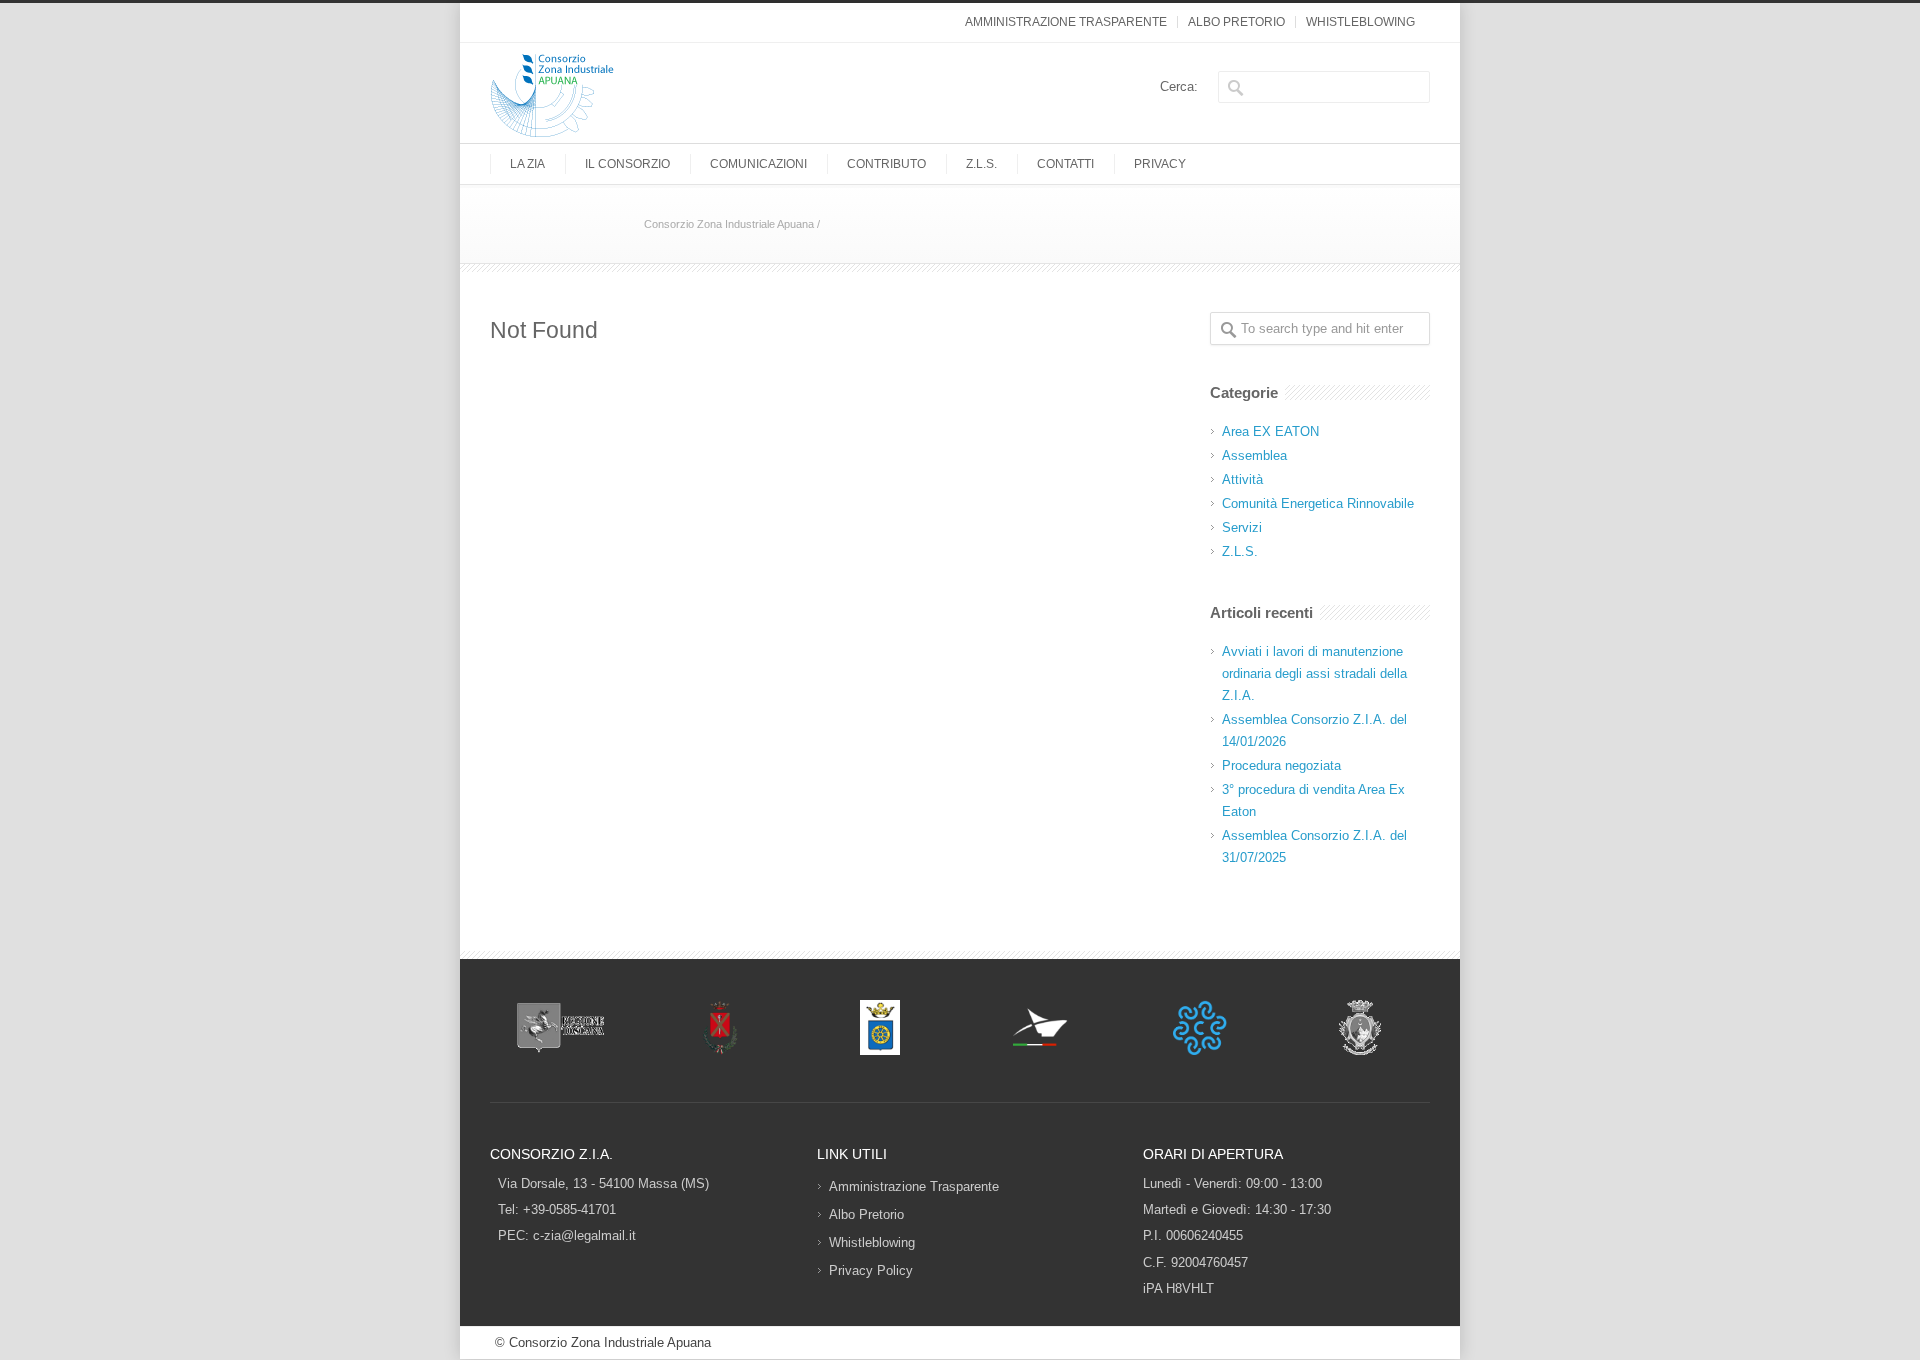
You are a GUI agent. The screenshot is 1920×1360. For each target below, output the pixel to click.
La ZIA (527, 164)
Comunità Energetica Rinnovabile (1318, 503)
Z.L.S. (981, 164)
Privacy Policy (871, 1270)
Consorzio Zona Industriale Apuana (729, 224)
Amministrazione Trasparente (1066, 22)
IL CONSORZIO (627, 164)
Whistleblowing (1360, 22)
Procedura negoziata (1281, 765)
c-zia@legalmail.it (584, 1235)
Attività (1242, 479)
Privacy (1160, 164)
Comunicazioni (758, 164)
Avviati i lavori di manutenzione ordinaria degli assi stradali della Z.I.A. (1314, 673)
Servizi (1242, 527)
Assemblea (1254, 455)
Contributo (886, 164)
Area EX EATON (1270, 431)
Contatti (1065, 164)
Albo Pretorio (1236, 22)
